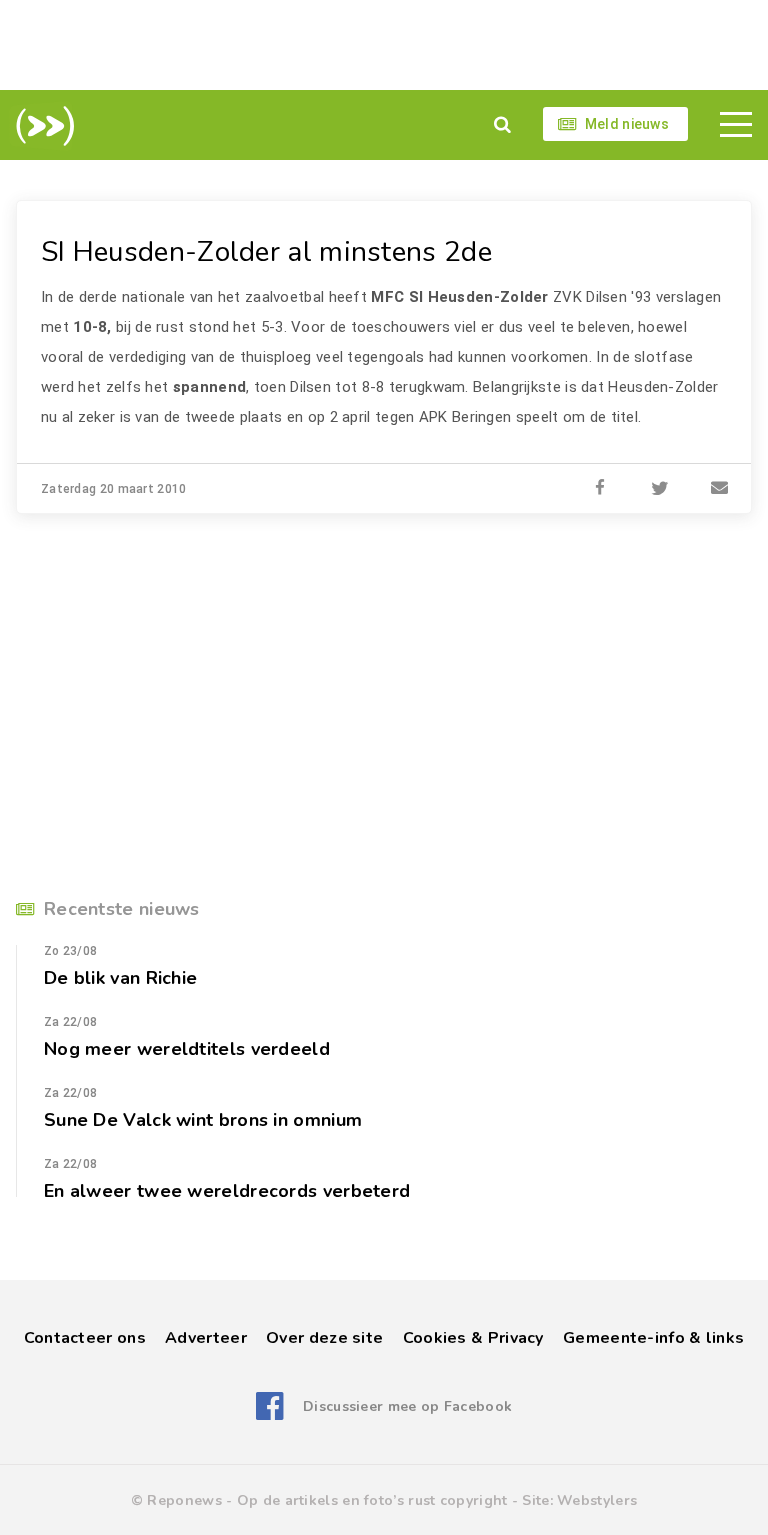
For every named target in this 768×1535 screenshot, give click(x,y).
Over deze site (324, 1338)
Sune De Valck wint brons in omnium (203, 1120)
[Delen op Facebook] (600, 489)
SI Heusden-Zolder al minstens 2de (266, 252)
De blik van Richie (120, 978)
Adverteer (206, 1338)
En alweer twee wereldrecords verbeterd (227, 1191)
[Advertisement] (384, 45)
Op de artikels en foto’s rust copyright (372, 1500)
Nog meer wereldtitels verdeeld (187, 1049)
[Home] (41, 126)
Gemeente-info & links (653, 1338)
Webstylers (597, 1500)
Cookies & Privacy (473, 1338)
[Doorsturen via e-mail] (720, 489)
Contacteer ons (85, 1338)
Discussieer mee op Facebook (407, 1406)
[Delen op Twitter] (660, 489)
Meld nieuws (627, 124)
